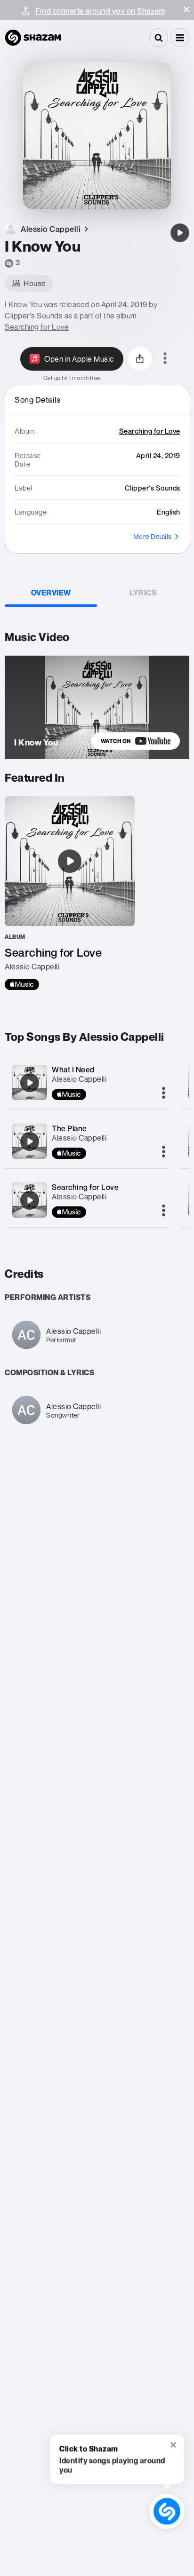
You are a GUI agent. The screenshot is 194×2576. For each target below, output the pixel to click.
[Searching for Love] (70, 893)
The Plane (69, 1128)
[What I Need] (30, 1083)
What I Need (73, 1070)
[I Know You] (180, 233)
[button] (186, 9)
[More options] (165, 359)
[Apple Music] (22, 984)
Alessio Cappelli (79, 1079)
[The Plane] (30, 1141)
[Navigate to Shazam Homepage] (33, 38)
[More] (164, 1094)
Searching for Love (37, 327)
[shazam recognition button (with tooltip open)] (167, 2512)
